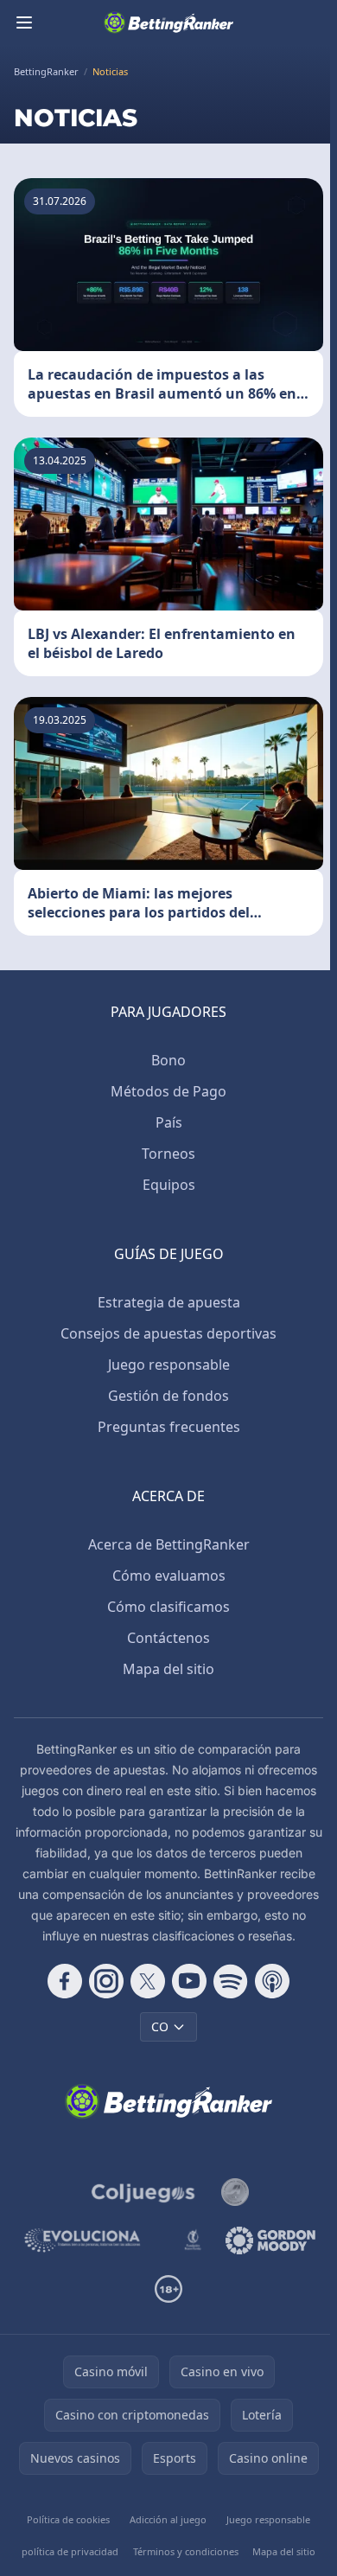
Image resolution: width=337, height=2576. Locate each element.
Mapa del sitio (168, 1669)
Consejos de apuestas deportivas (168, 1333)
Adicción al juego (168, 2519)
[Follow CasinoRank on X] (148, 1981)
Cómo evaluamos (169, 1576)
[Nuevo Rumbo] (193, 2240)
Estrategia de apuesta (169, 1302)
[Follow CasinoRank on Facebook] (65, 1981)
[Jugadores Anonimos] (235, 2192)
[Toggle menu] (24, 22)
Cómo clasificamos (168, 1607)
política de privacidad (70, 2551)
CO (160, 2026)
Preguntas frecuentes (169, 1427)
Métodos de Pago (168, 1091)
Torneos (168, 1154)
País (169, 1122)
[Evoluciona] (91, 2240)
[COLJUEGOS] (144, 2192)
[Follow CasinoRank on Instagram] (106, 1981)
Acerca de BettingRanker (169, 1544)
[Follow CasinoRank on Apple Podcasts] (272, 1981)
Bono (168, 1060)
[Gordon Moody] (270, 2240)
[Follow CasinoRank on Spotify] (231, 1981)
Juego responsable (169, 1365)
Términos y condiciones (186, 2551)
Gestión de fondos (168, 1396)
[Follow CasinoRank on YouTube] (189, 1981)
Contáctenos (168, 1638)
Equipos (169, 1185)
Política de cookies (68, 2519)
